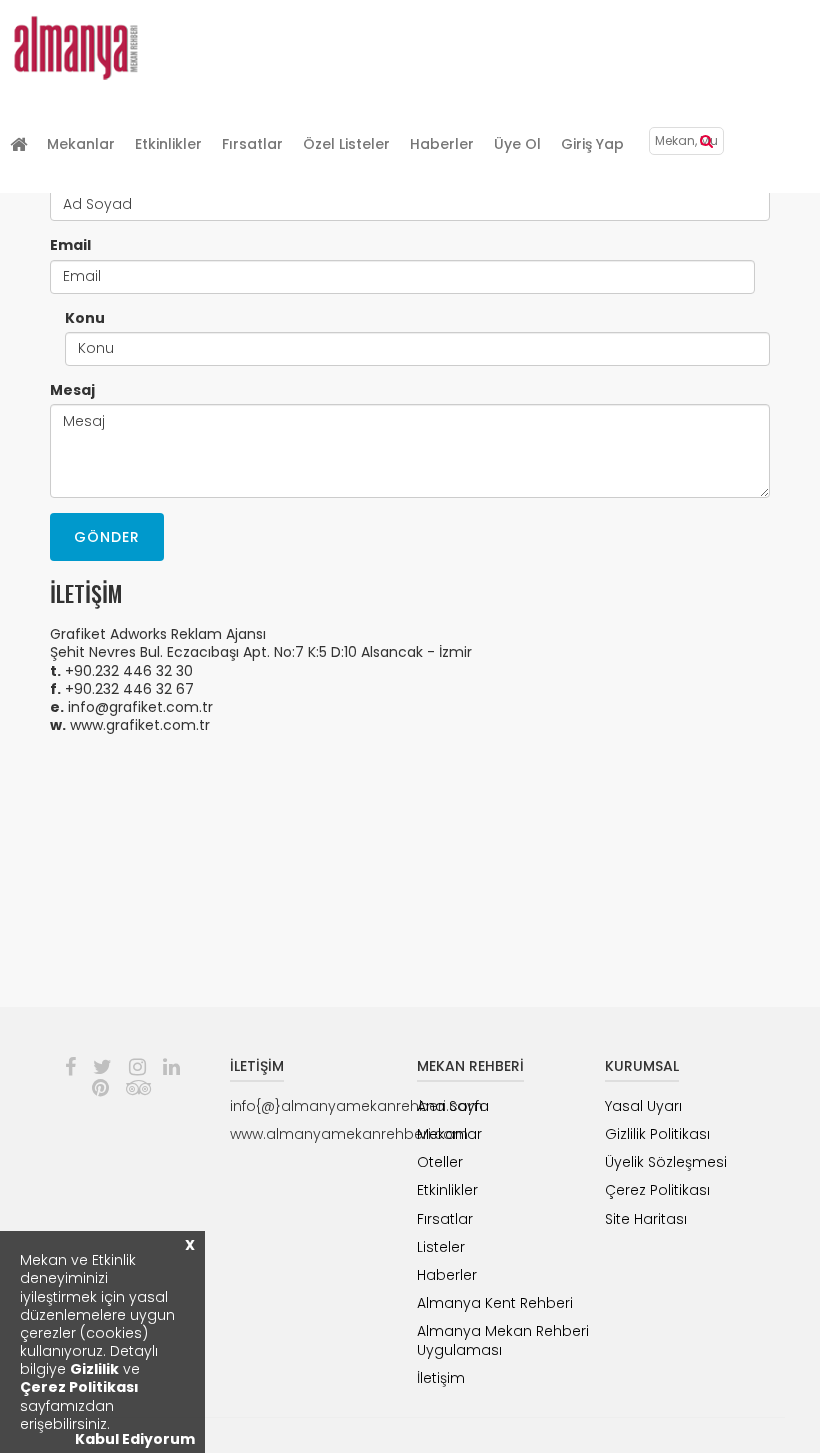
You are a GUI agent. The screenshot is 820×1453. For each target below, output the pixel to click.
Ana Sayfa (453, 1106)
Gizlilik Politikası (657, 1134)
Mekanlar (81, 144)
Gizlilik (94, 1369)
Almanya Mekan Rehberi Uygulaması (503, 1340)
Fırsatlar (252, 144)
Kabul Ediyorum (135, 1439)
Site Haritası (646, 1219)
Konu (85, 318)
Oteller (440, 1162)
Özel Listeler (346, 144)
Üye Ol (517, 144)
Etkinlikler (168, 144)
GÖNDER (107, 537)
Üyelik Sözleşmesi (666, 1162)
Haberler (442, 144)
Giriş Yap (592, 144)
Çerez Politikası (79, 1387)
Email (70, 245)
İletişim (441, 1378)
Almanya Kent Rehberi (495, 1303)
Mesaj (72, 390)
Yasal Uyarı (643, 1106)
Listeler (441, 1247)
